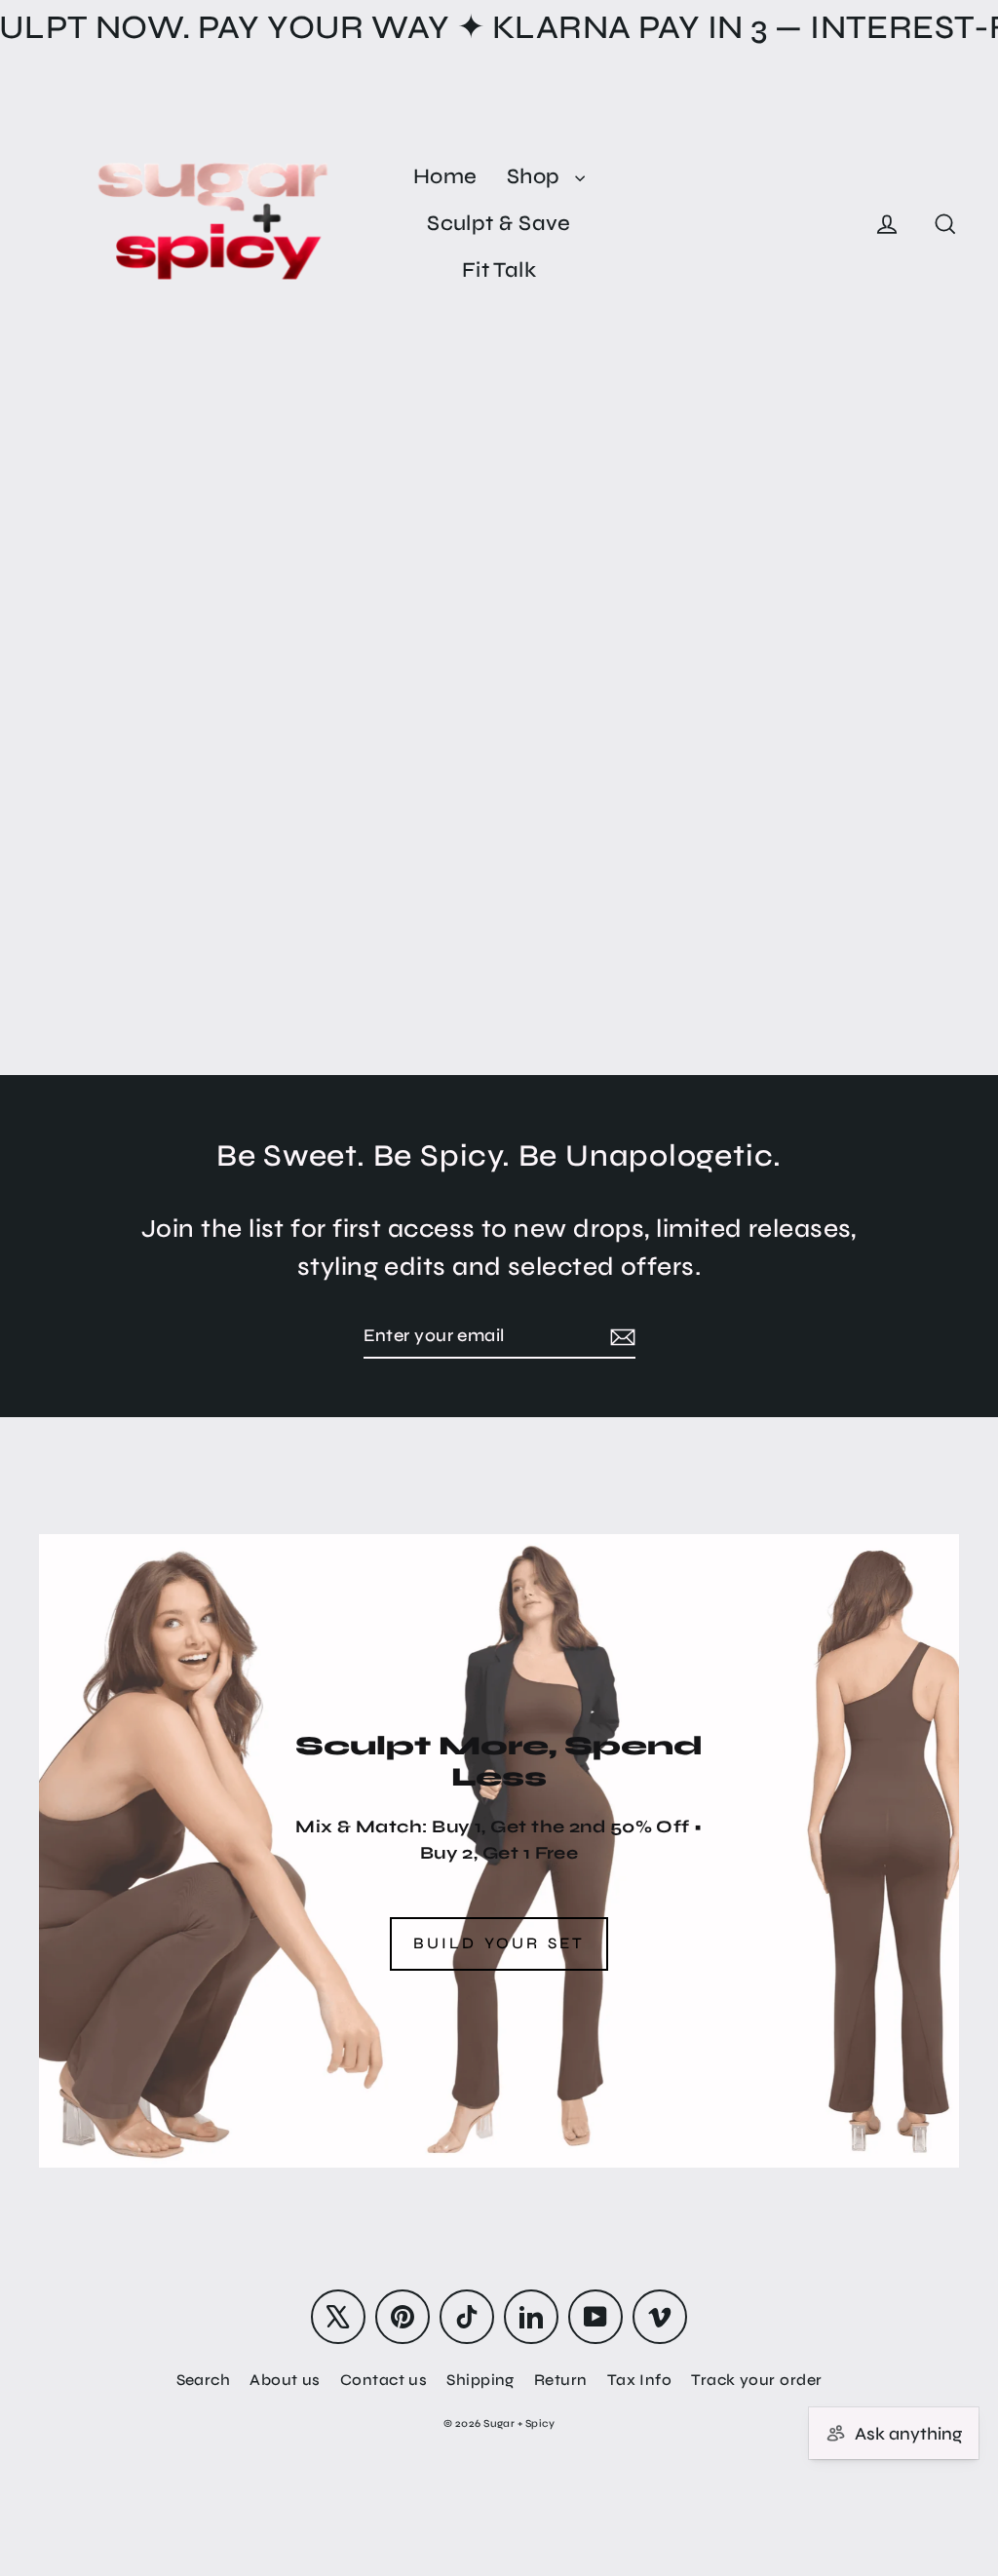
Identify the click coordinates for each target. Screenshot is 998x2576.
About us (285, 2380)
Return (561, 2380)
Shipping (480, 2380)
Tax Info (640, 2380)
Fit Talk (499, 270)
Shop (536, 176)
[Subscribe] (620, 1337)
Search (204, 2380)
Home (445, 176)
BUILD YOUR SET (499, 1943)
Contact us (384, 2380)
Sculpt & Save (499, 223)
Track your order (756, 2380)
